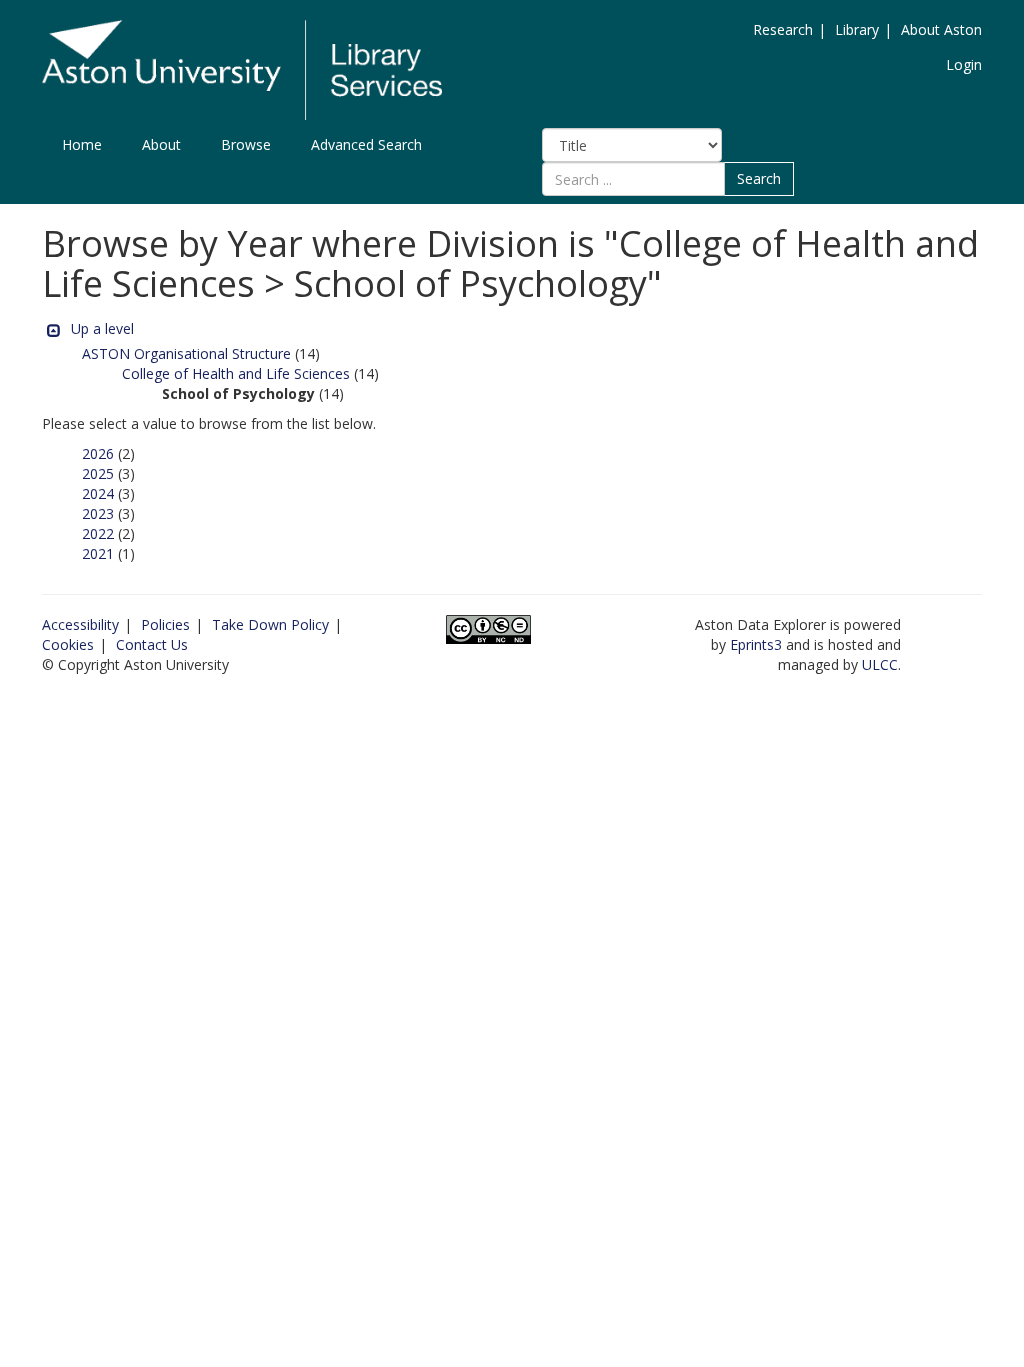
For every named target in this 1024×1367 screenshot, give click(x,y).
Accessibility (80, 624)
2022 (98, 533)
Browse (246, 144)
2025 (98, 473)
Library (857, 29)
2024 (98, 493)
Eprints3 (756, 644)
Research (783, 29)
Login (964, 64)
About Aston (941, 29)
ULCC (880, 664)
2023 (98, 513)
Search (759, 178)
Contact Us (152, 644)
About (161, 144)
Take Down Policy (270, 624)
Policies (165, 624)
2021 (98, 553)
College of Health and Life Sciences (236, 373)
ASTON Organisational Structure (186, 353)
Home (82, 144)
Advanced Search (366, 144)
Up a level (102, 328)
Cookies (68, 644)
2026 (98, 453)
